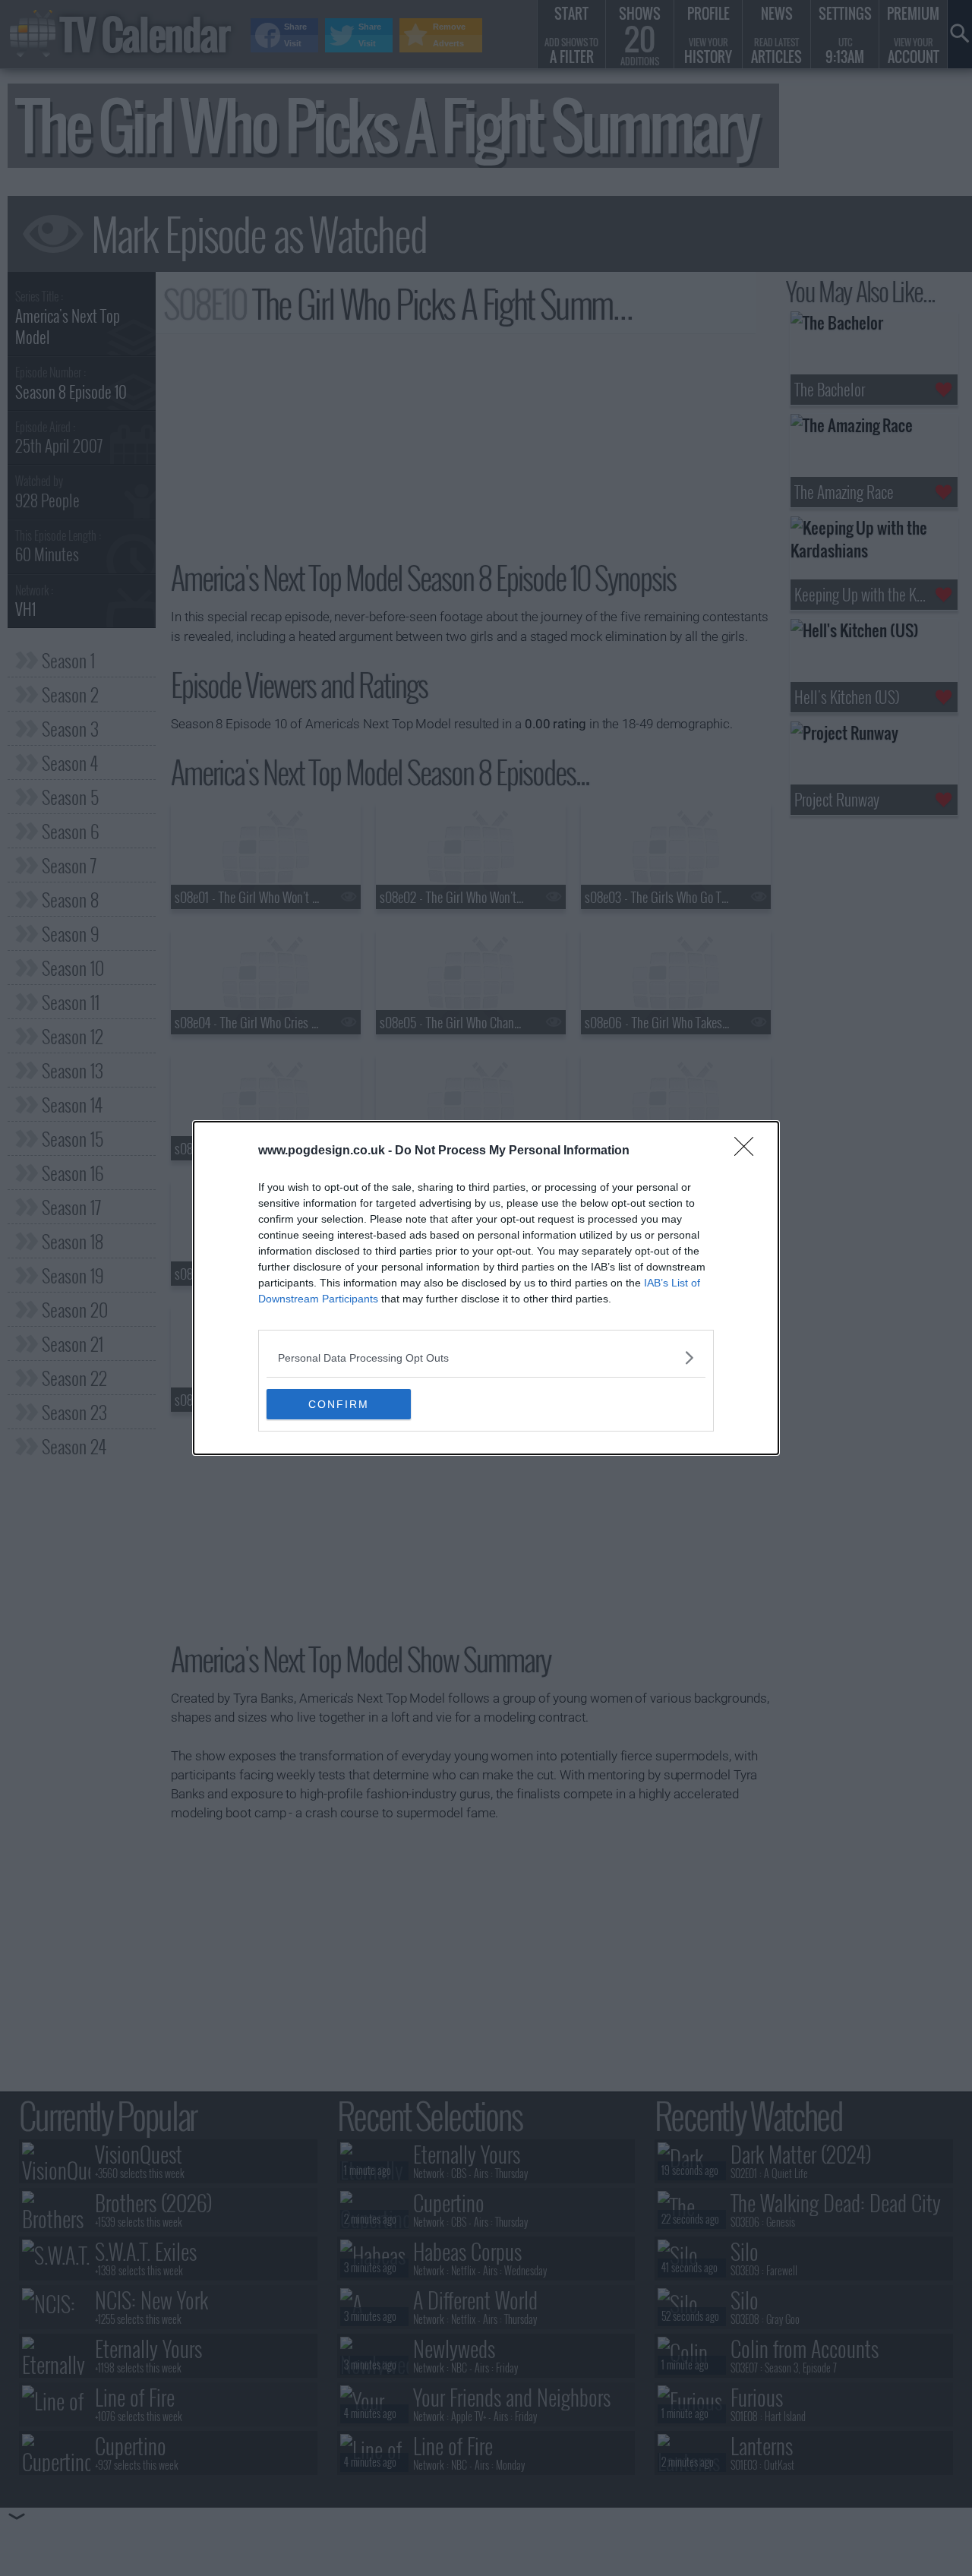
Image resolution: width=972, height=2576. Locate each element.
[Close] (749, 1151)
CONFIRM (339, 1404)
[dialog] (486, 1288)
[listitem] (486, 1357)
